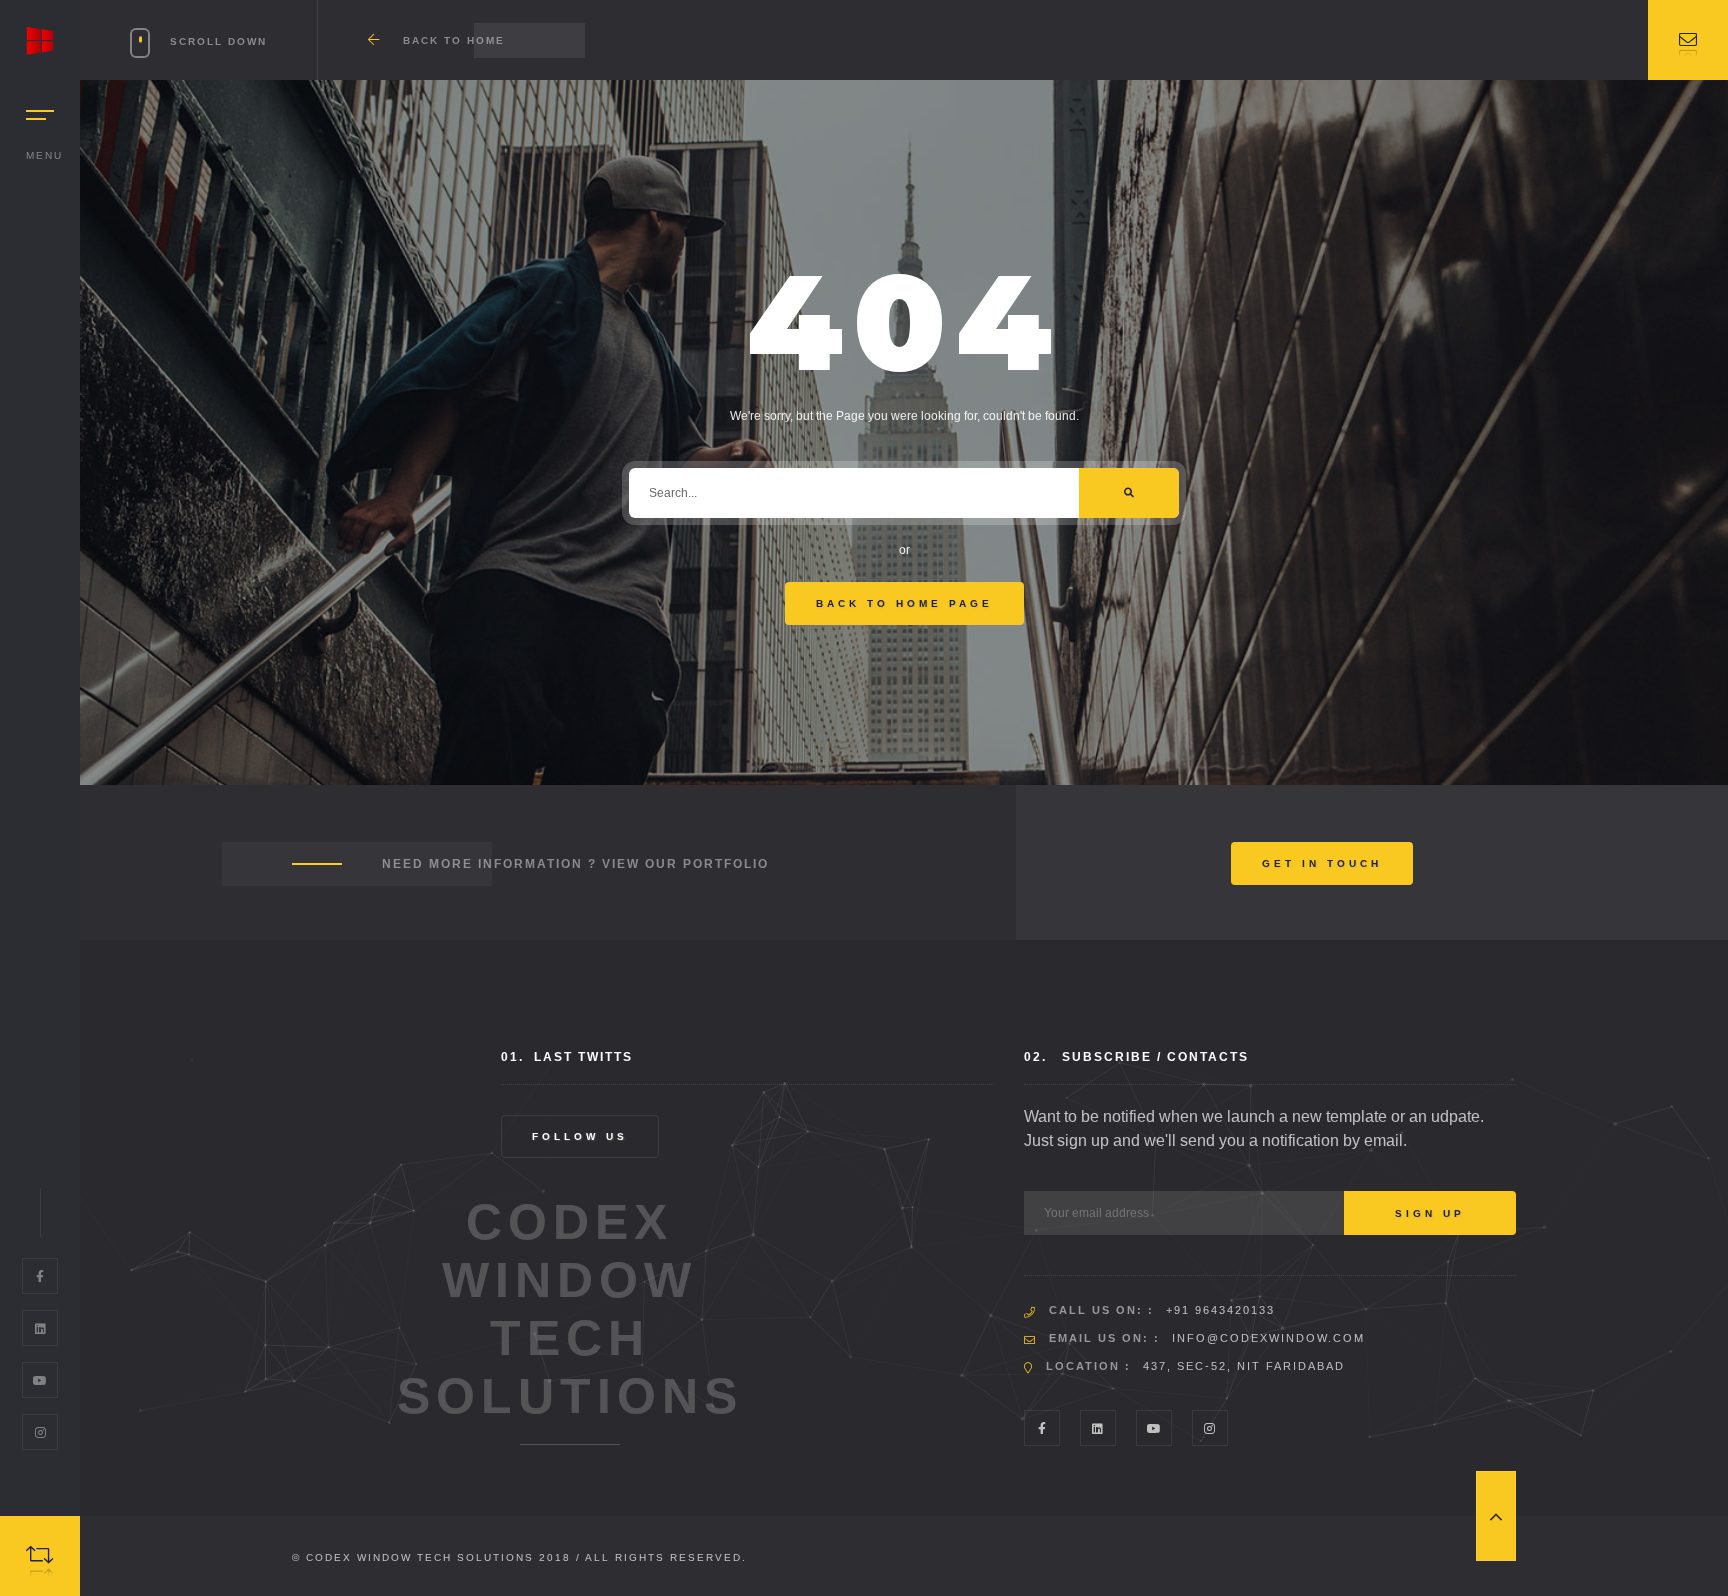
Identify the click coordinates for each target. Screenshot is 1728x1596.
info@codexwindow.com (1268, 1338)
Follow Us (580, 1136)
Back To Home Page (904, 603)
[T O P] (1496, 1516)
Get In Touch (1322, 863)
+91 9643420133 (1220, 1310)
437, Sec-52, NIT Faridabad (1244, 1366)
